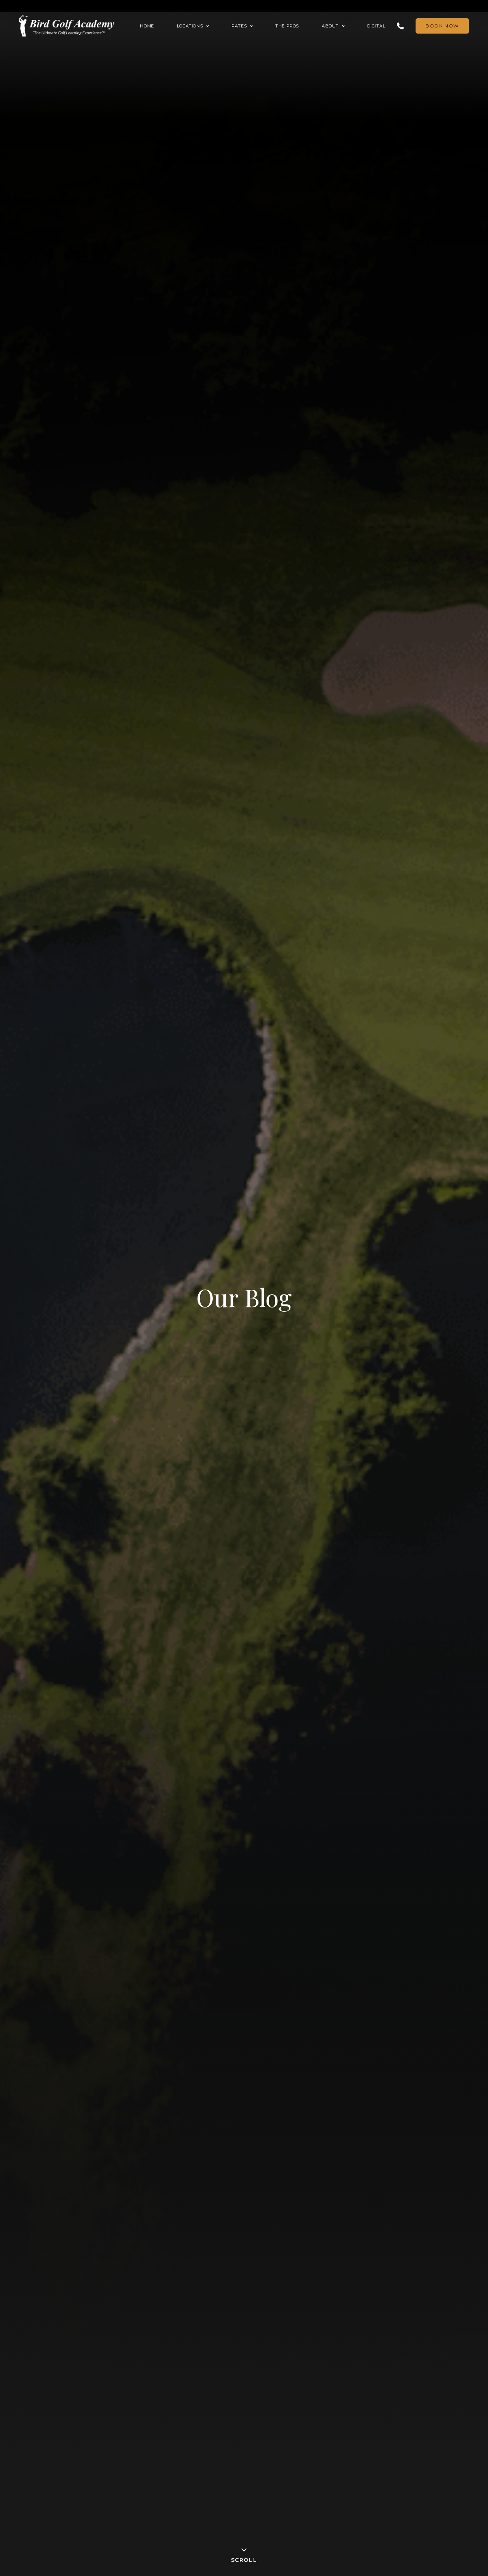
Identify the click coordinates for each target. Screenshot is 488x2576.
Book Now (442, 26)
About (330, 26)
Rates (239, 26)
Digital (376, 26)
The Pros (287, 26)
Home (147, 26)
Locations (190, 26)
